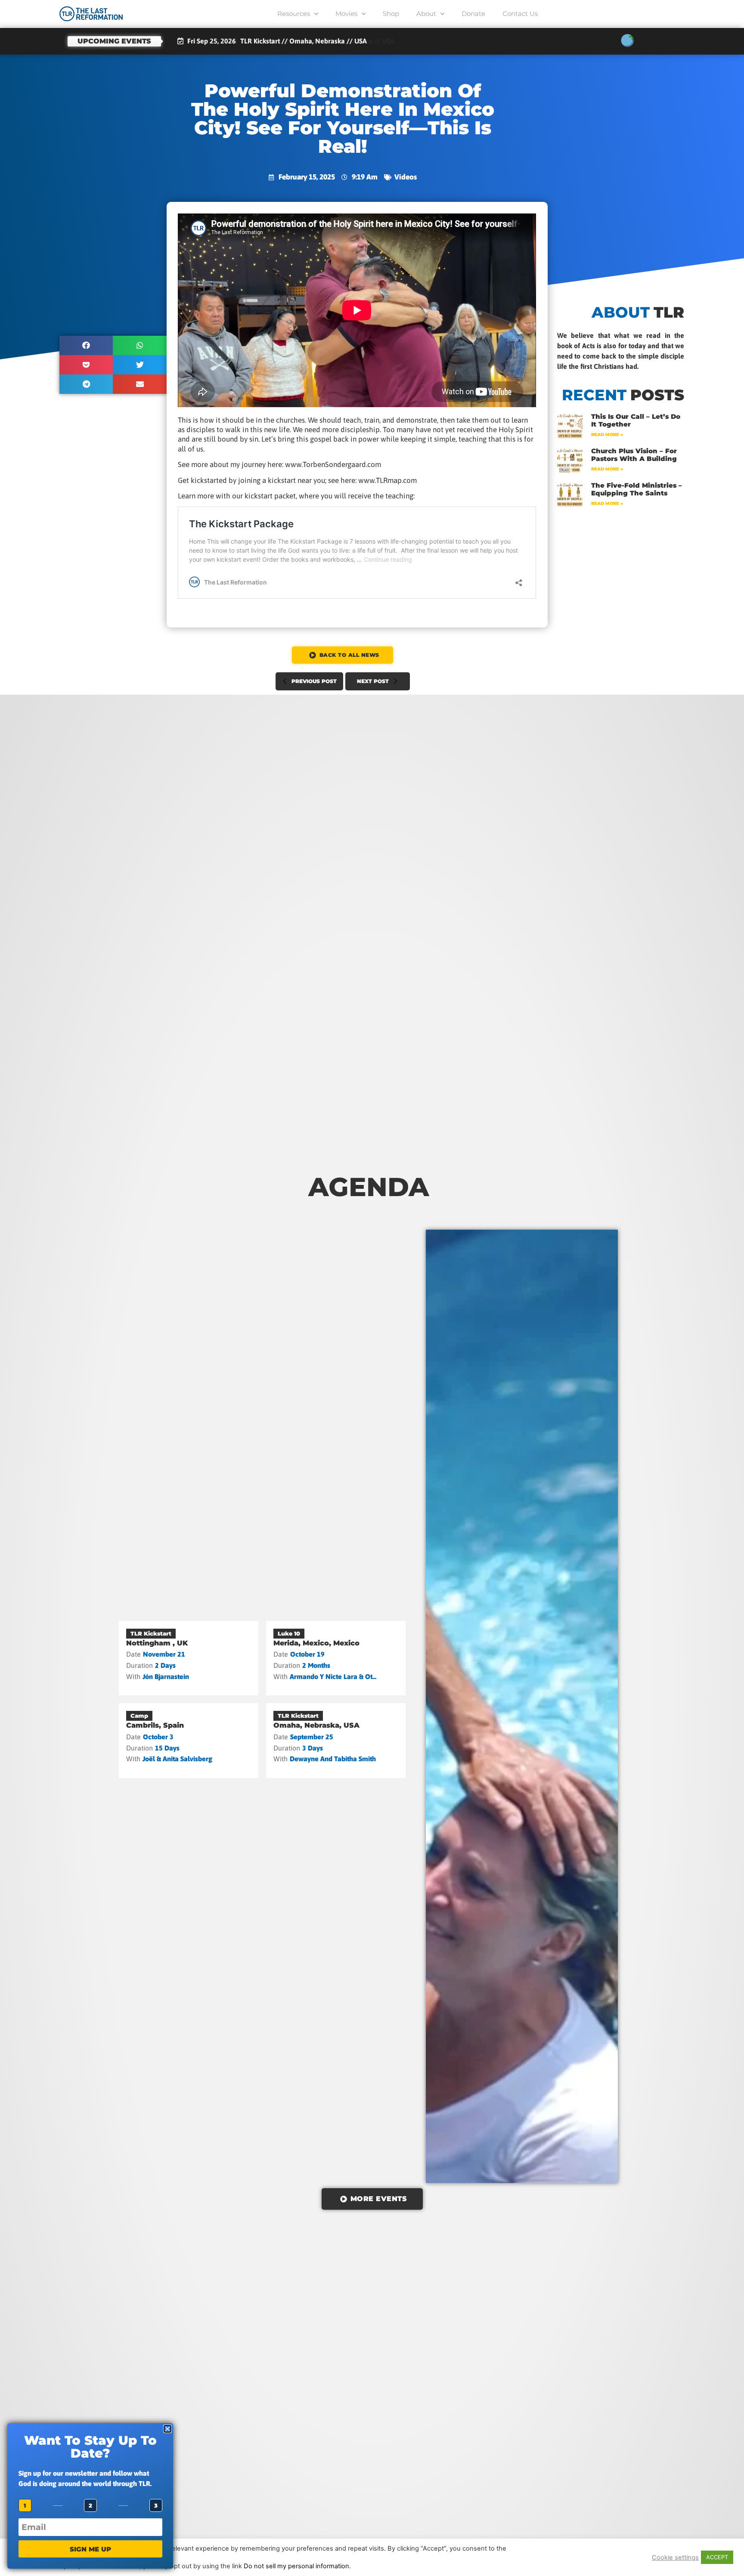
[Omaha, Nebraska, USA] (336, 1741)
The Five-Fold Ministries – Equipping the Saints (637, 489)
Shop (391, 14)
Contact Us (520, 14)
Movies (346, 14)
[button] (86, 345)
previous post (314, 681)
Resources (294, 14)
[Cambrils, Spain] (189, 1741)
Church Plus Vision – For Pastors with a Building (634, 455)
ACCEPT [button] (717, 2557)
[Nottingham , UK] (189, 1658)
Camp (139, 1716)
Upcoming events (114, 41)
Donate (473, 14)
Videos (406, 177)
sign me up (90, 2549)
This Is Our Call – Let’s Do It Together (636, 420)
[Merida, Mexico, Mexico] (336, 1658)
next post (373, 681)
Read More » (607, 434)
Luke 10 (289, 1633)
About (426, 14)
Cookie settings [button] (675, 2557)
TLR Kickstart (151, 1633)
